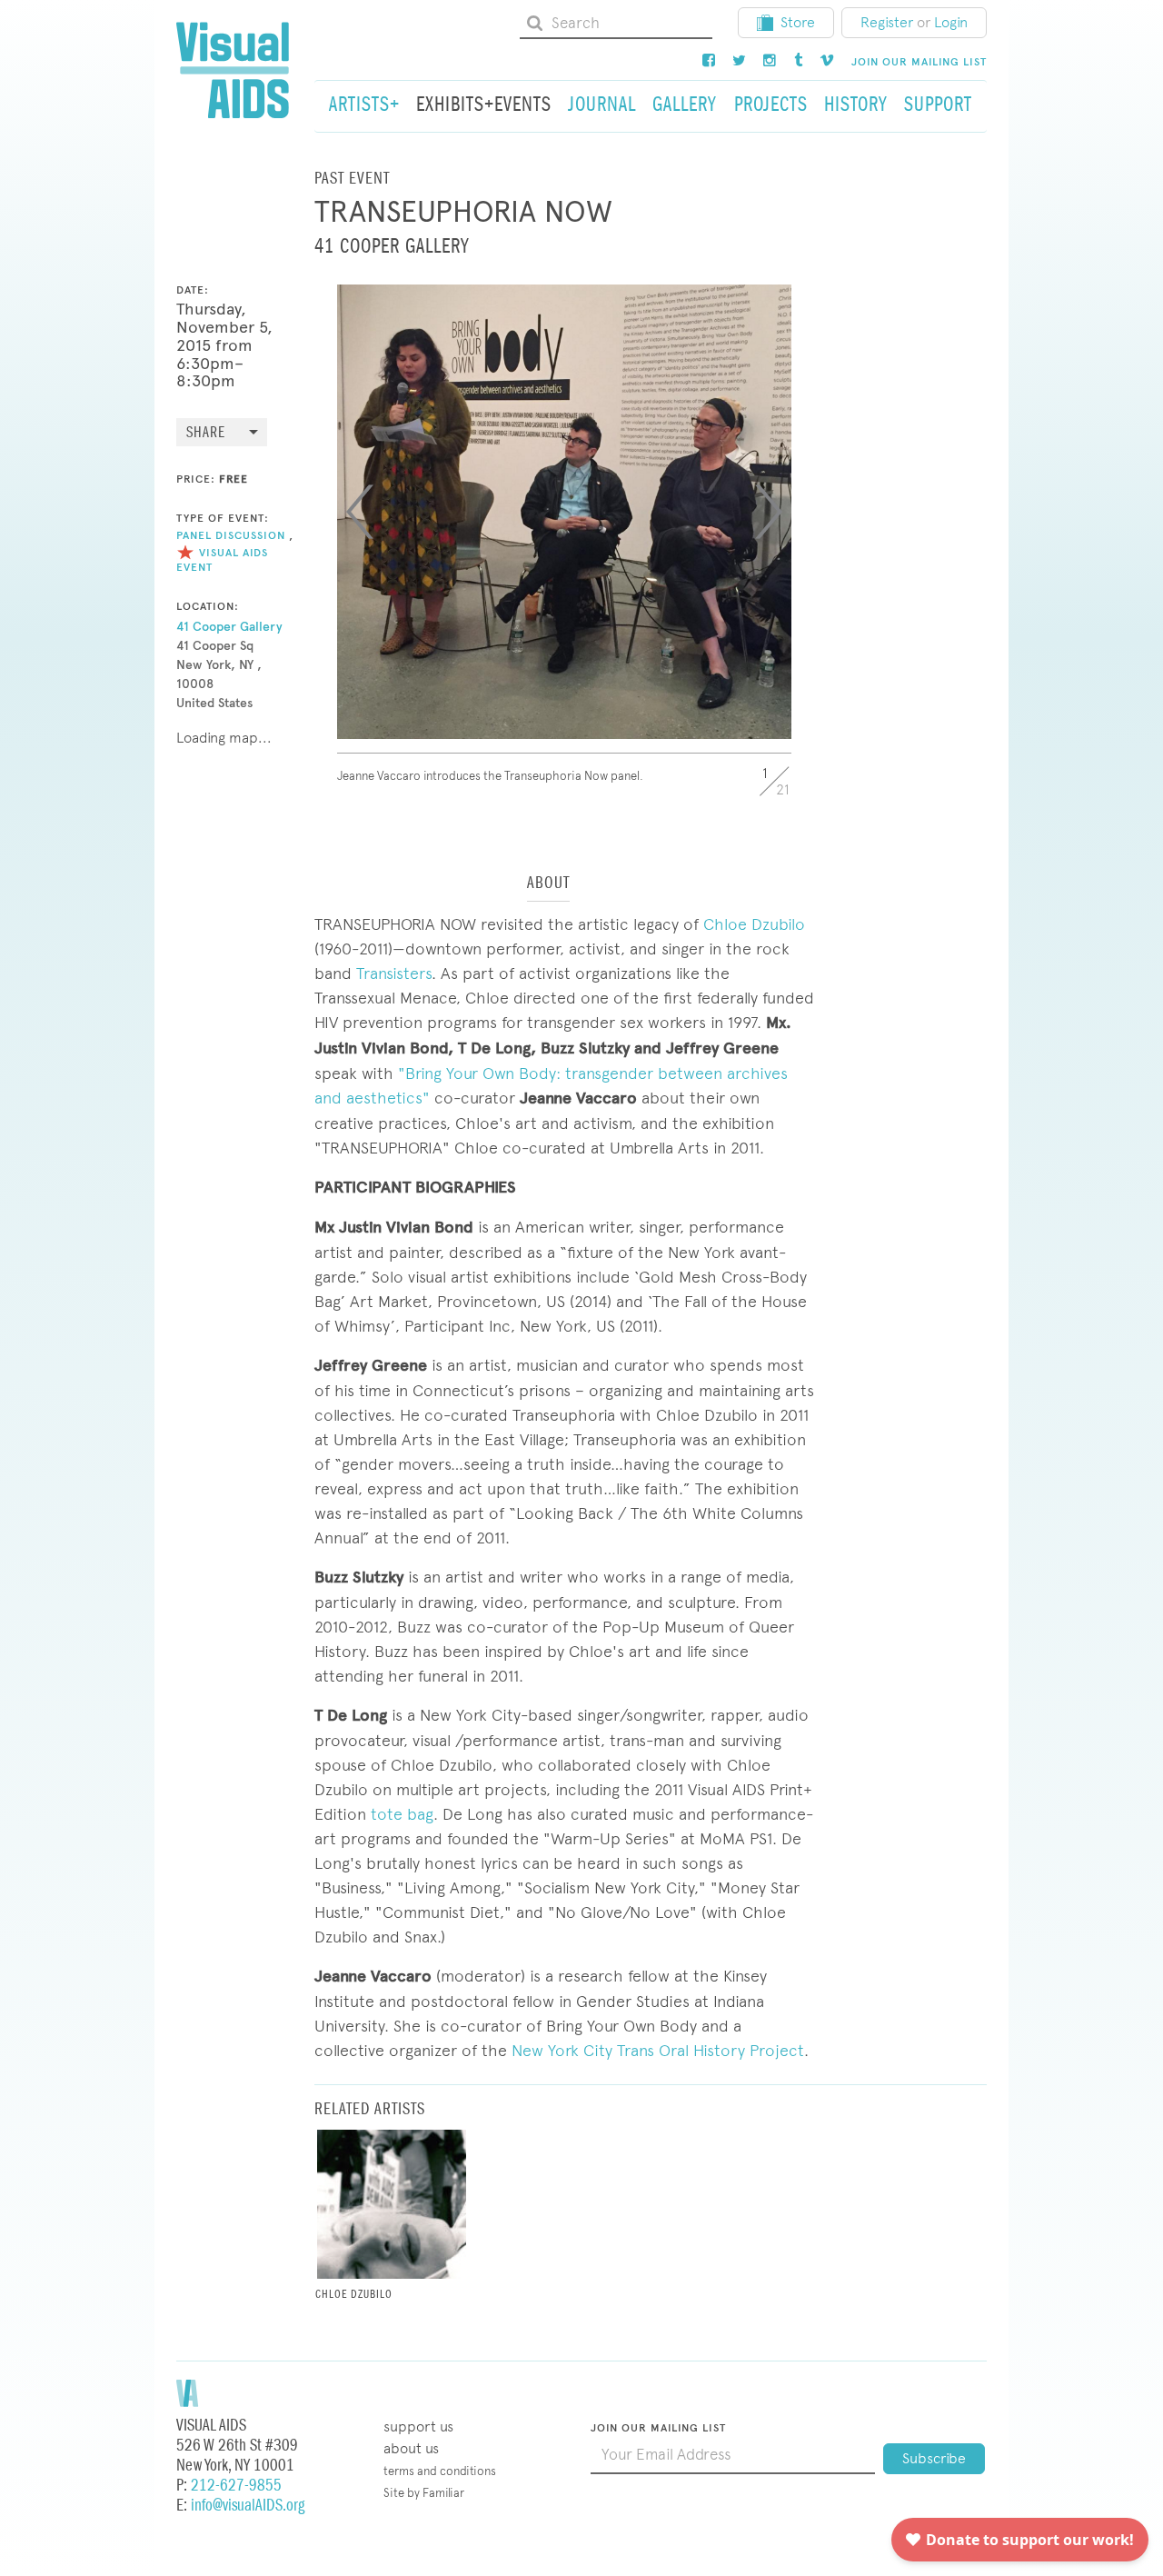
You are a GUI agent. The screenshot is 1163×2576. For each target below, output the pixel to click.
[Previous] (360, 512)
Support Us (418, 2426)
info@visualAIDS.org (248, 2506)
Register (887, 22)
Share (206, 433)
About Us (411, 2448)
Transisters (394, 973)
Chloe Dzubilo (754, 924)
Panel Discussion (231, 535)
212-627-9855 (236, 2486)
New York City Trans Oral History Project (658, 2050)
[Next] (769, 512)
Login (951, 22)
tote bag (402, 1814)
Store (798, 22)
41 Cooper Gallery (229, 627)
